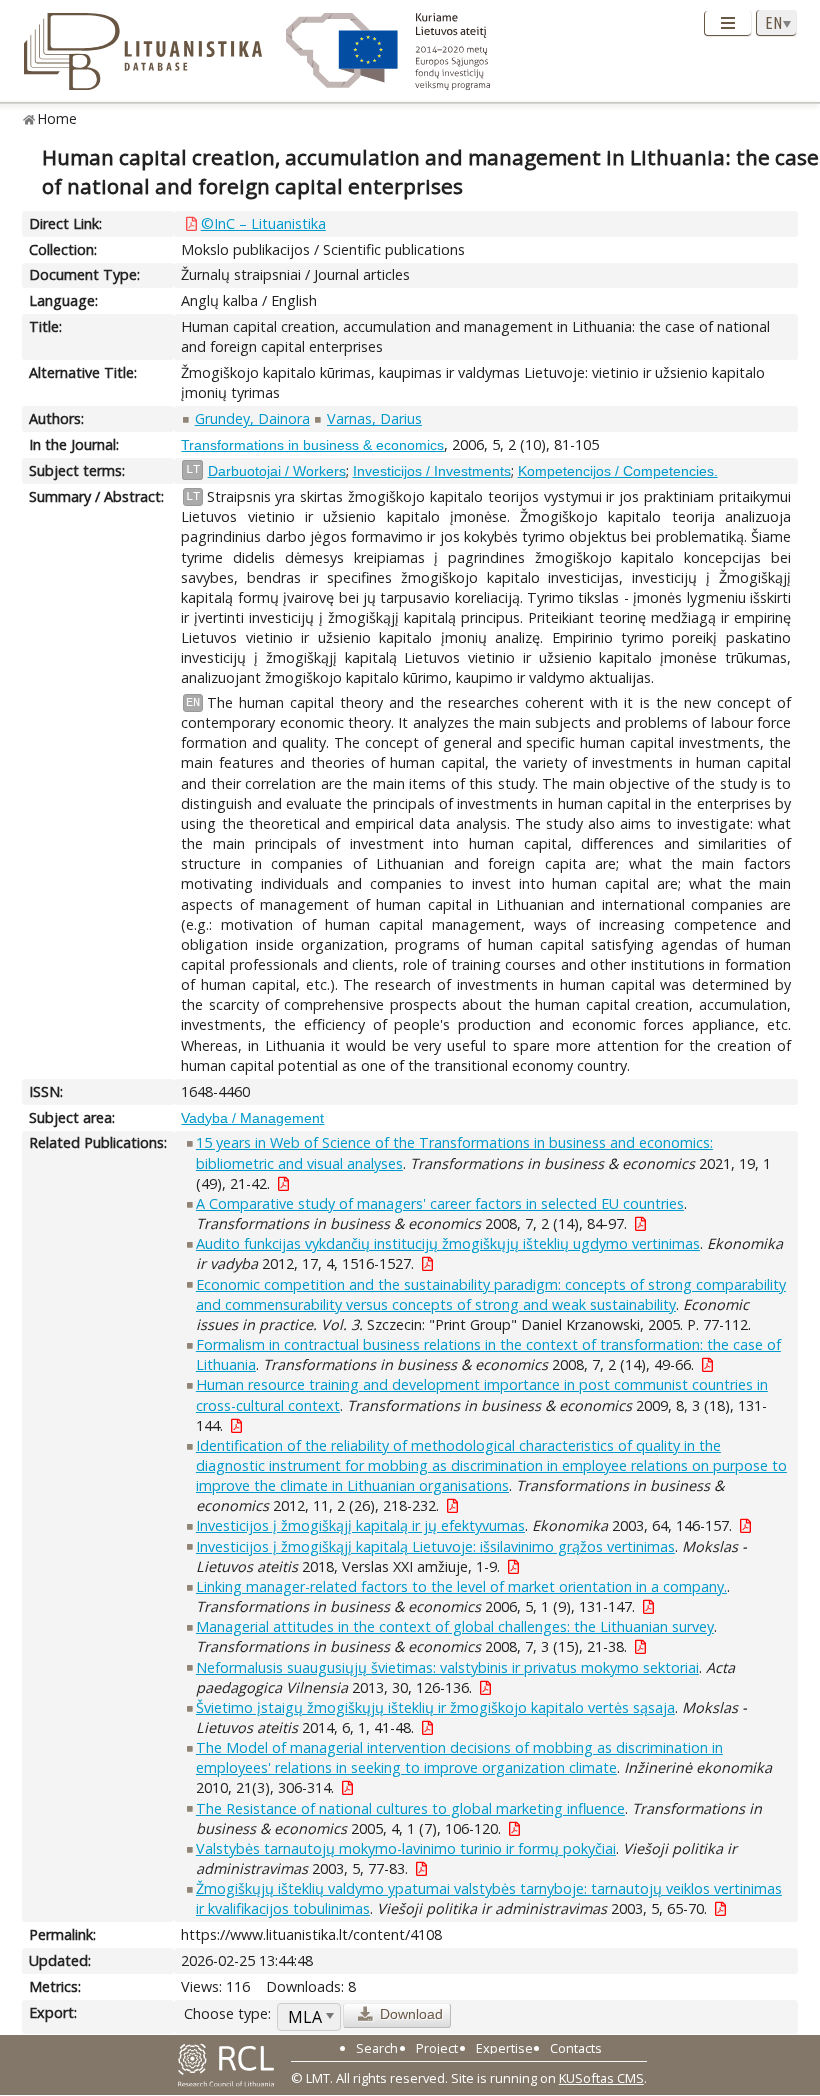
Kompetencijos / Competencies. (618, 471)
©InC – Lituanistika (263, 223)
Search (377, 2048)
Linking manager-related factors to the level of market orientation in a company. (461, 1586)
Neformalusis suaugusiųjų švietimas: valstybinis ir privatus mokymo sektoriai (447, 1667)
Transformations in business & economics (312, 445)
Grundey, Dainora (252, 418)
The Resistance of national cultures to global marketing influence (410, 1808)
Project (437, 2048)
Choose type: (227, 2013)
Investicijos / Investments (432, 471)
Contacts (576, 2048)
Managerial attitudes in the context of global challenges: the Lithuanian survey (455, 1626)
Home (57, 118)
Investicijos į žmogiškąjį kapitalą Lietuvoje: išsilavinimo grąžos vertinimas (435, 1546)
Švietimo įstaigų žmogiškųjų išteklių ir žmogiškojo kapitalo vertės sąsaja (435, 1707)
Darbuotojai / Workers (277, 471)
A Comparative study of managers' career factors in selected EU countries (440, 1203)
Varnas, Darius (374, 418)
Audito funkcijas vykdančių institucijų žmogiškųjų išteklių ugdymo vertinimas (448, 1243)
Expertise (504, 2048)
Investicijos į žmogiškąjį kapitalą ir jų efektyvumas (360, 1525)
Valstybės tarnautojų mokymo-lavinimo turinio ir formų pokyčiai (406, 1848)
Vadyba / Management (252, 1118)
